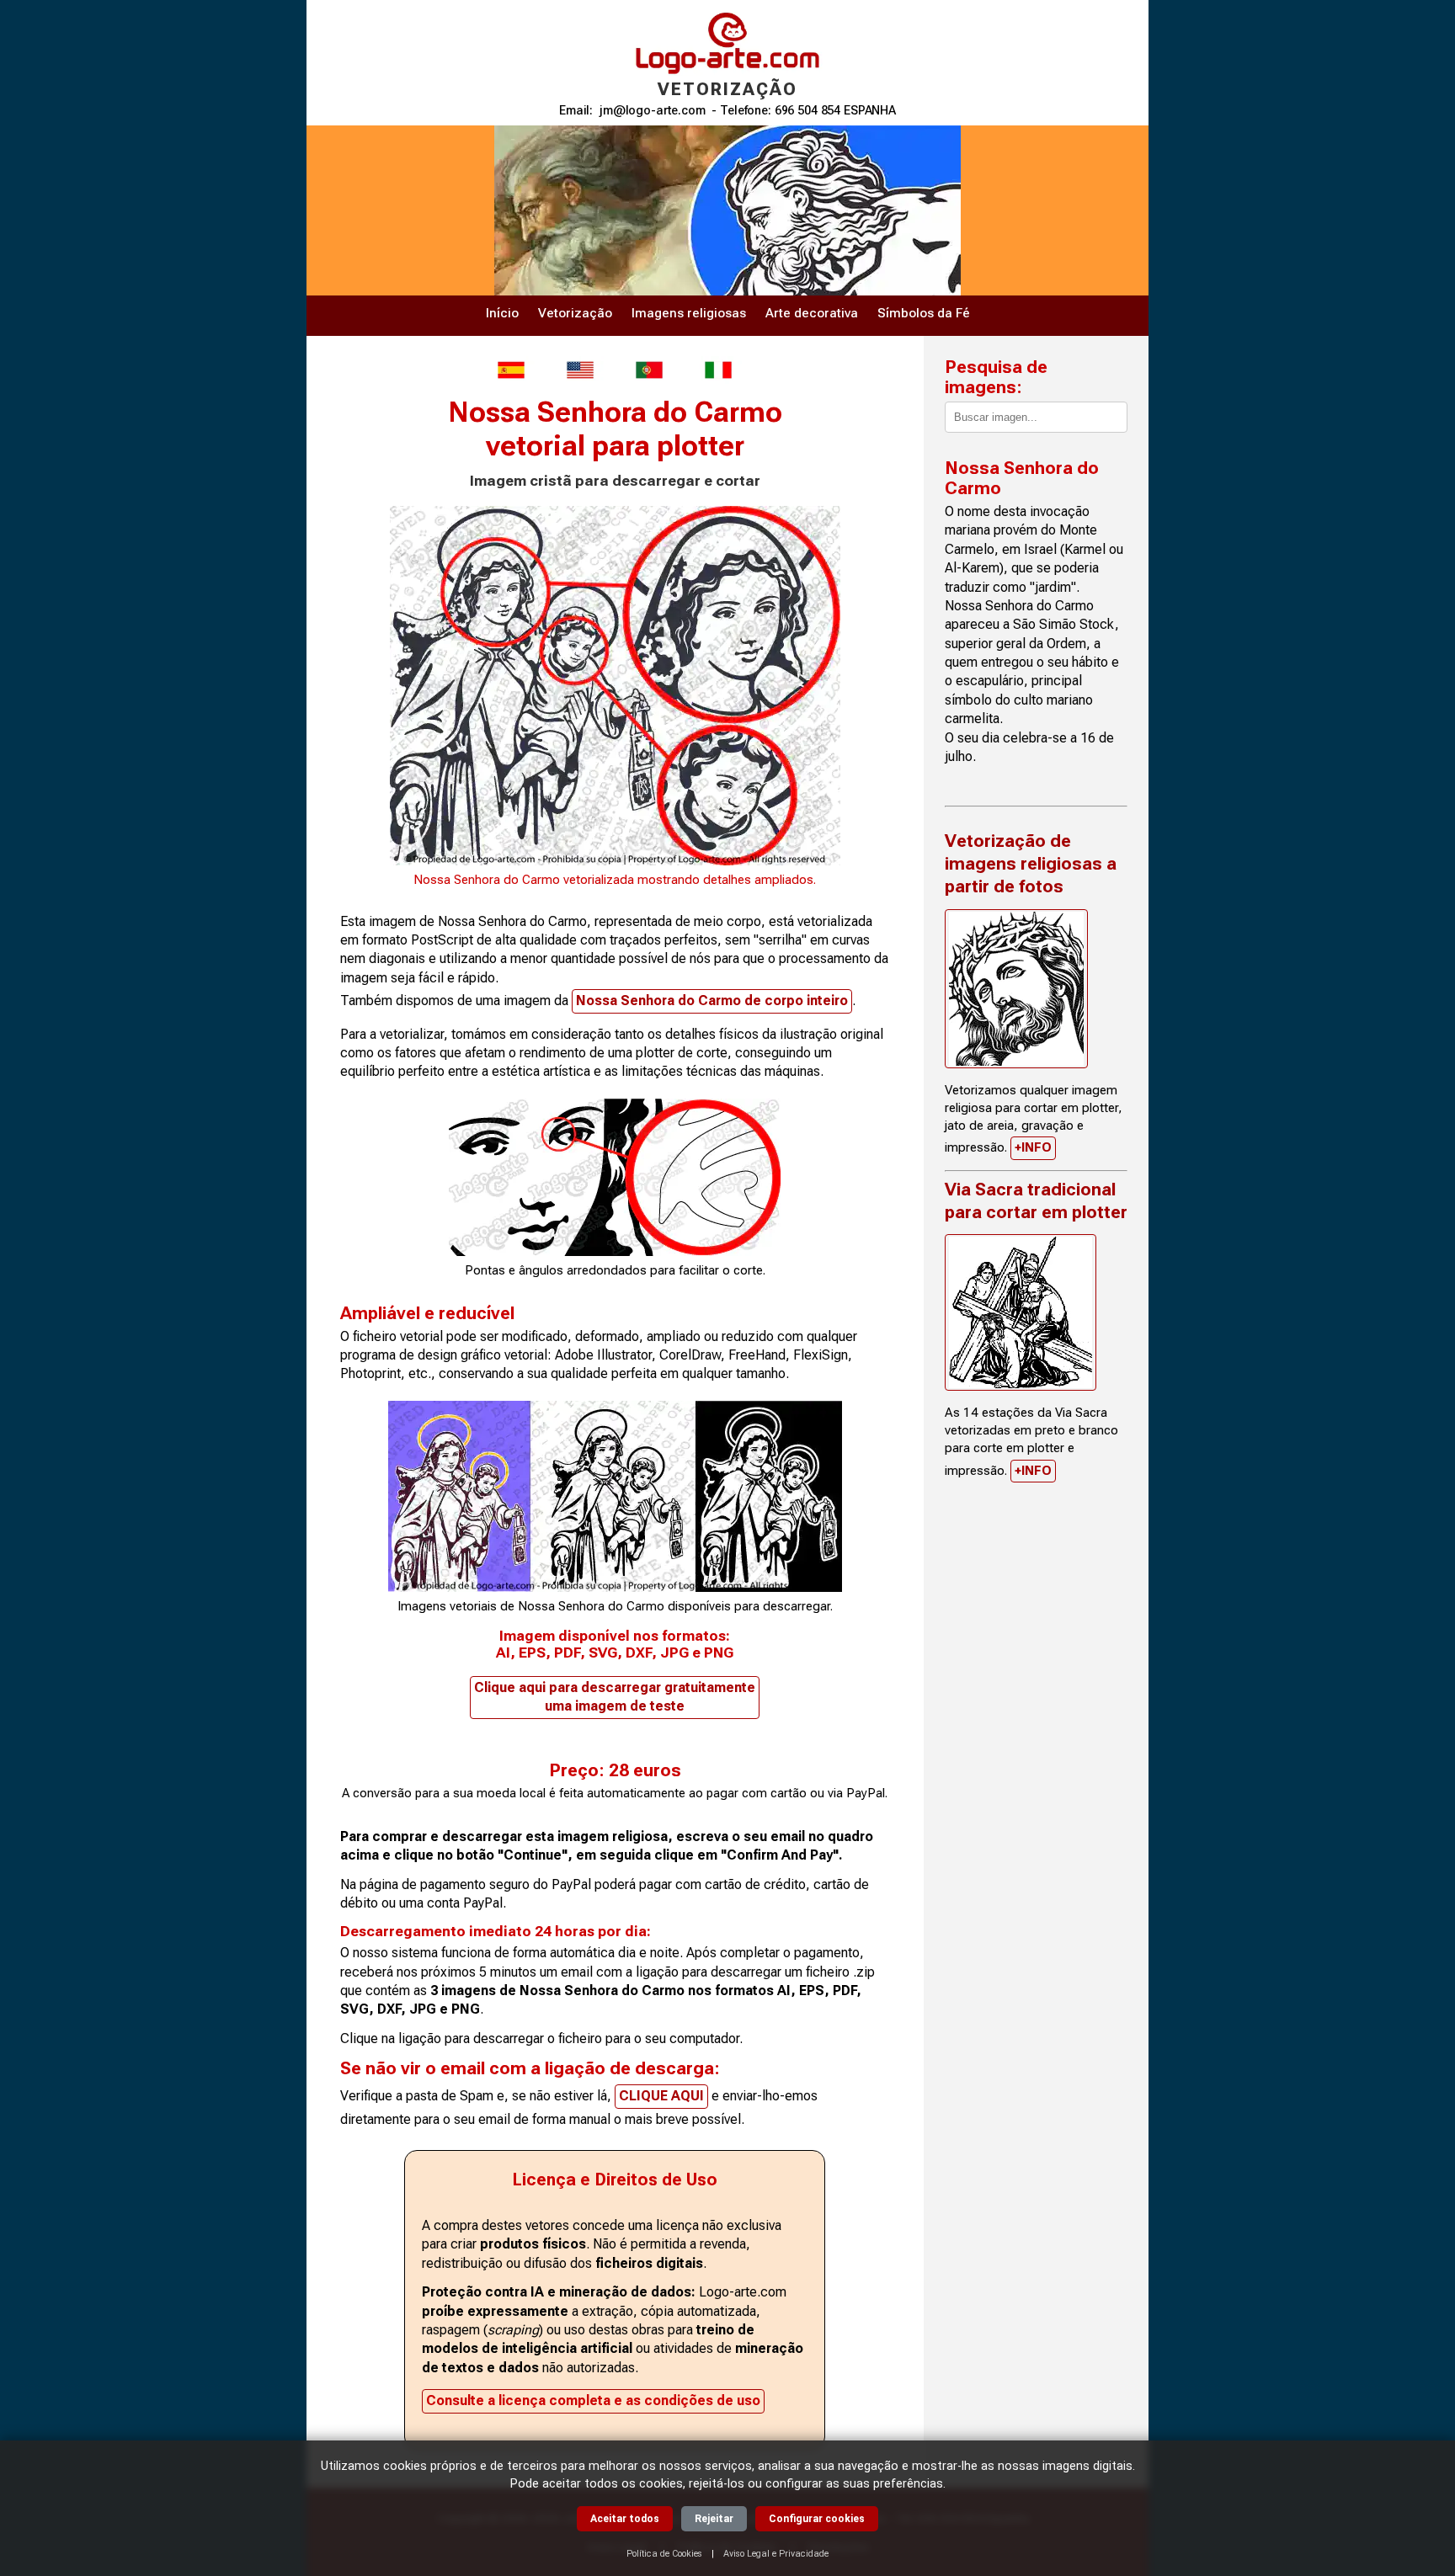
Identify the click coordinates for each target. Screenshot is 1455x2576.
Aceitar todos (625, 2519)
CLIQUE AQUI (661, 2096)
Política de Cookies (664, 2554)
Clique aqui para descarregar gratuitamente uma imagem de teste (615, 1697)
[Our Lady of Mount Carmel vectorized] (580, 370)
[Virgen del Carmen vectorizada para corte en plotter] (511, 370)
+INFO (1033, 1147)
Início (502, 313)
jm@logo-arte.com (653, 111)
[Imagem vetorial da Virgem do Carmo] (649, 370)
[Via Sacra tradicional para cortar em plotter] (1021, 1312)
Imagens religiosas (689, 313)
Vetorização (575, 313)
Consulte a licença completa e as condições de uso (593, 2400)
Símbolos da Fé (924, 313)
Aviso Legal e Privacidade (776, 2554)
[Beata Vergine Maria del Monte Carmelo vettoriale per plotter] (718, 370)
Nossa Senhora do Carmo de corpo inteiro (712, 1001)
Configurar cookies (817, 2519)
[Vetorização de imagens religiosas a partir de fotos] (1016, 989)
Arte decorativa (812, 313)
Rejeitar (714, 2519)
